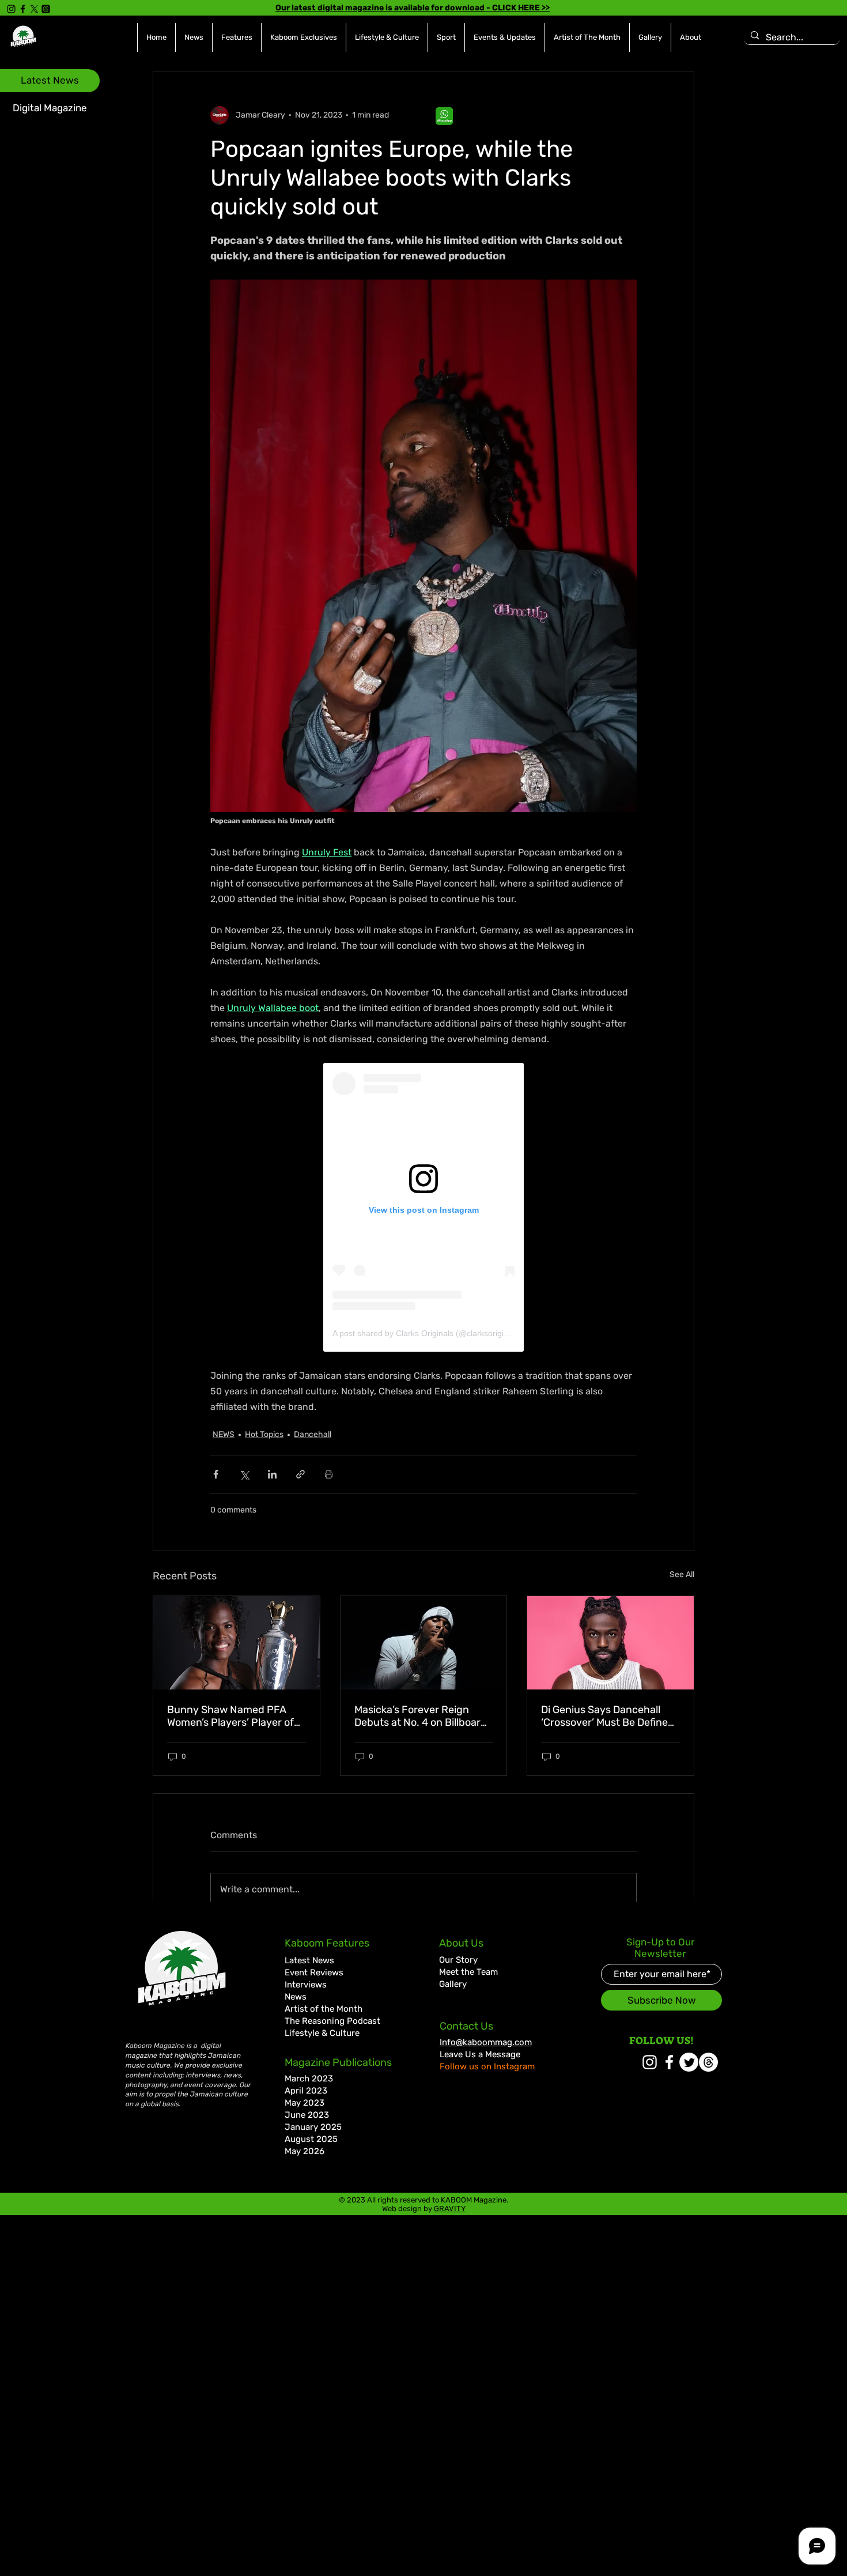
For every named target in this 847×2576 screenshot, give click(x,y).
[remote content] (423, 1207)
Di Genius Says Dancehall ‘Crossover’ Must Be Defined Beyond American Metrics (608, 1716)
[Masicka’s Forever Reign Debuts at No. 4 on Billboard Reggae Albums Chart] (424, 1643)
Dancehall (313, 1434)
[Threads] (46, 9)
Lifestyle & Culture (322, 2033)
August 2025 (311, 2139)
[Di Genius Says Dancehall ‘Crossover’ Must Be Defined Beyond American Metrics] (610, 1643)
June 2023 (307, 2115)
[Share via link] (300, 1474)
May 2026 (305, 2151)
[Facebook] (23, 9)
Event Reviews (314, 1972)
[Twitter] (689, 2062)
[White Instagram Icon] (650, 2062)
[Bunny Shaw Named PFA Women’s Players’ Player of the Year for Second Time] (237, 1643)
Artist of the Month (324, 2009)
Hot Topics (264, 1434)
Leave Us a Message (480, 2054)
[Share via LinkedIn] (272, 1474)
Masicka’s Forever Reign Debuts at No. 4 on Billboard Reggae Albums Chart (421, 1716)
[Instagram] (11, 9)
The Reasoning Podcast (332, 2021)
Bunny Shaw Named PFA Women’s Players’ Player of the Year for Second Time (230, 1716)
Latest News (309, 1960)
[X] (34, 9)
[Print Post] (329, 1474)
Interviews (306, 1985)
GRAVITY (450, 2209)
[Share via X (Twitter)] (244, 1474)
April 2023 (306, 2091)
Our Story (458, 1960)
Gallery (453, 1984)
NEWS (224, 1434)
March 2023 (309, 2079)
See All (682, 1574)
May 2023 (305, 2103)
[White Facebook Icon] (669, 2062)
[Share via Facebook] (216, 1474)
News (296, 1997)
